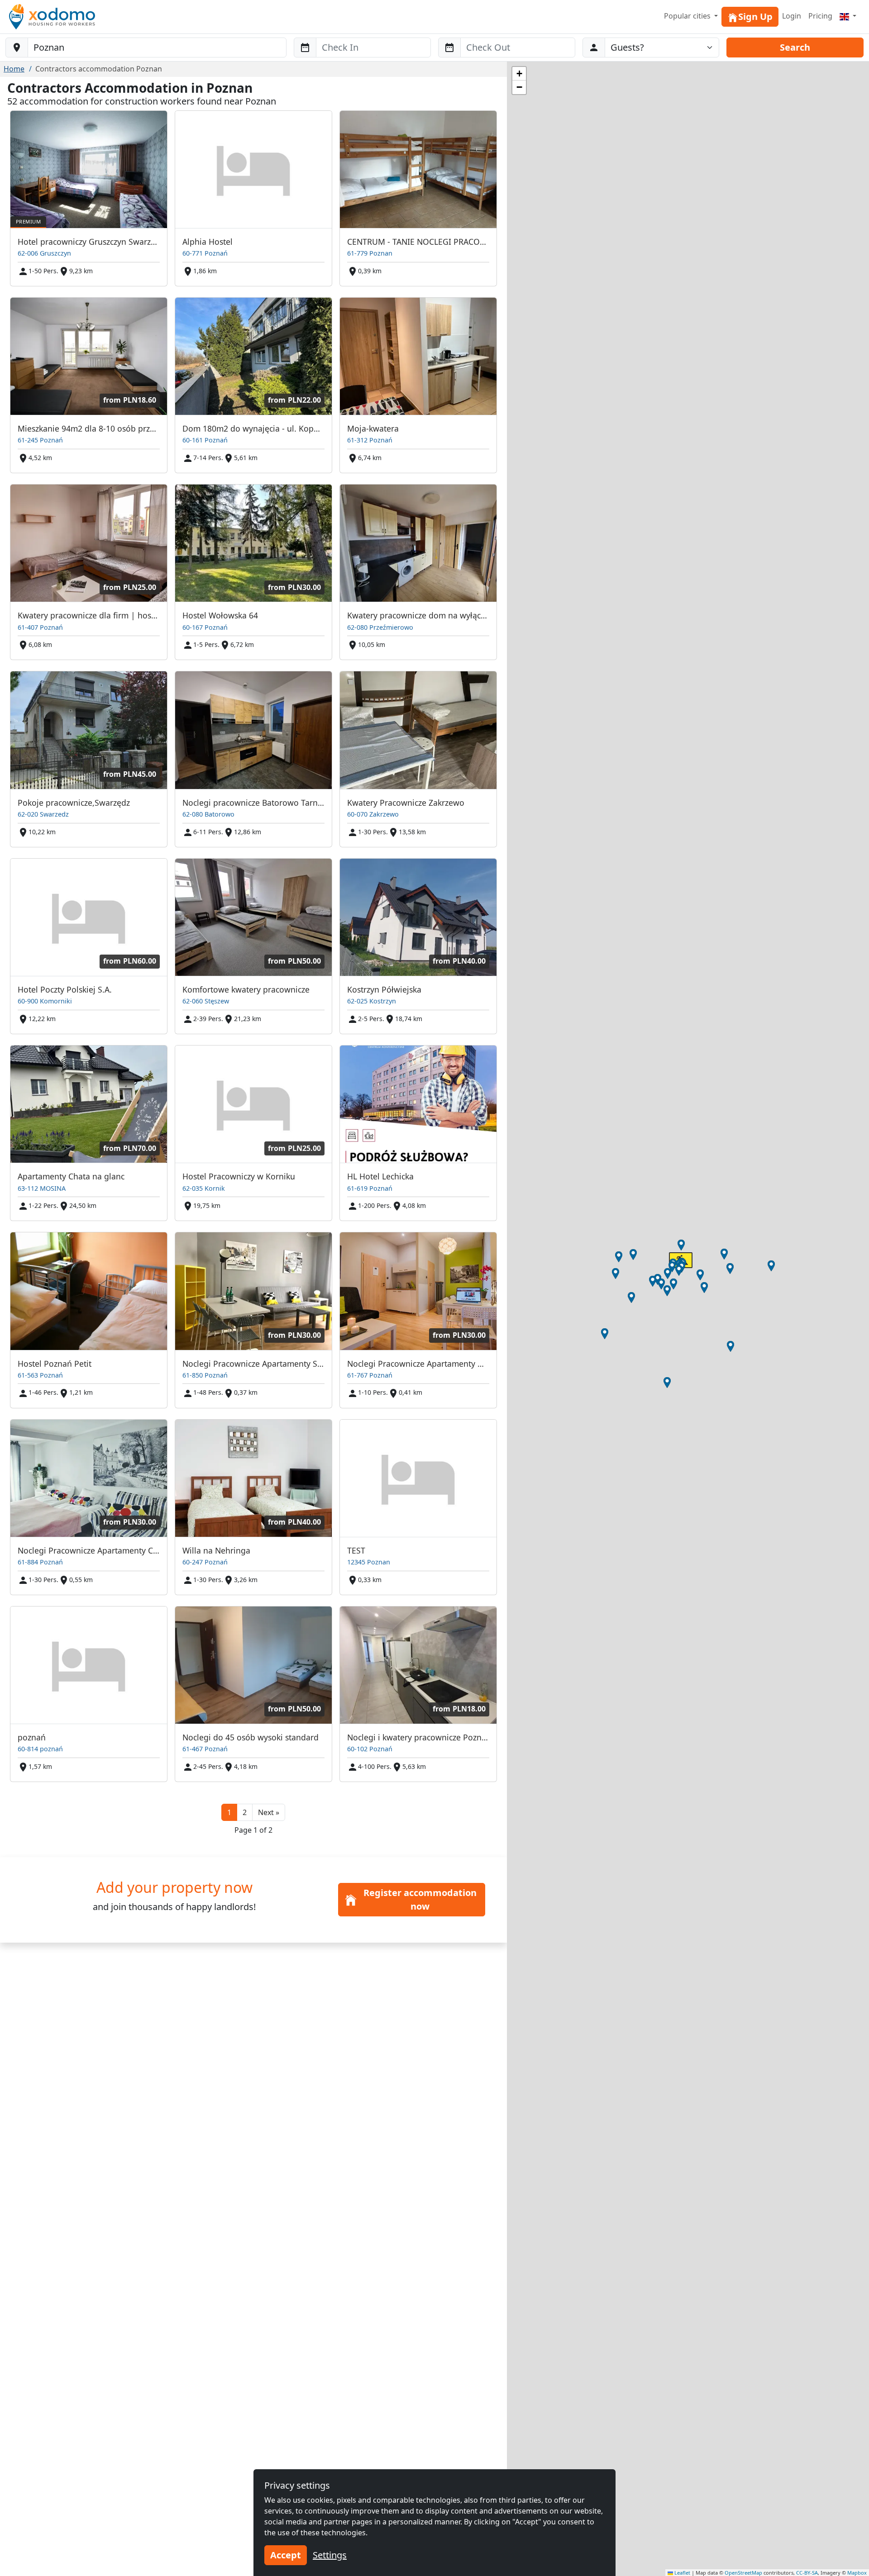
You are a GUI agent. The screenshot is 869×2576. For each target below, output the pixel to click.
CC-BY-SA (807, 2573)
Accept (286, 2555)
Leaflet (682, 2573)
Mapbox (857, 2573)
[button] (269, 1812)
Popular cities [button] (688, 16)
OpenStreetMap (743, 2573)
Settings (330, 2555)
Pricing (820, 16)
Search (795, 47)
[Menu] (848, 16)
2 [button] (245, 1812)
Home (14, 69)
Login (792, 16)
